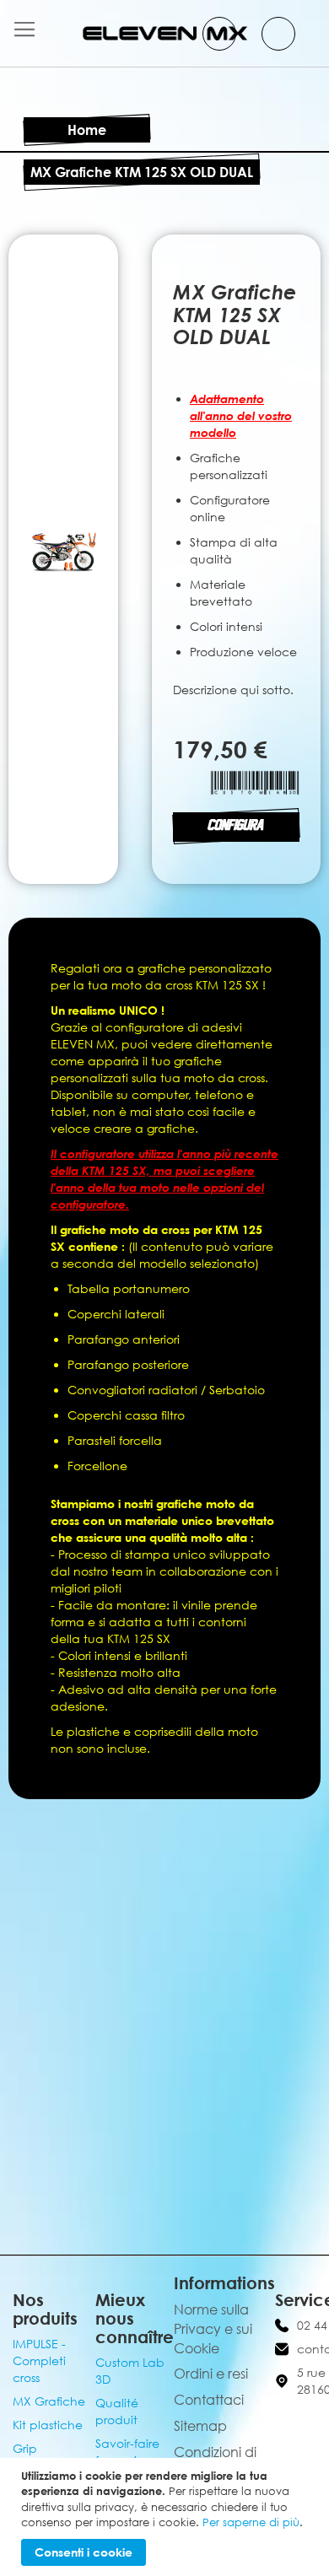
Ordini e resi (211, 2374)
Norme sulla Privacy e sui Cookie (213, 2329)
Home (87, 130)
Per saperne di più (251, 2522)
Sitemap (200, 2426)
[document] (167, 2517)
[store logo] (165, 33)
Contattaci (209, 2400)
